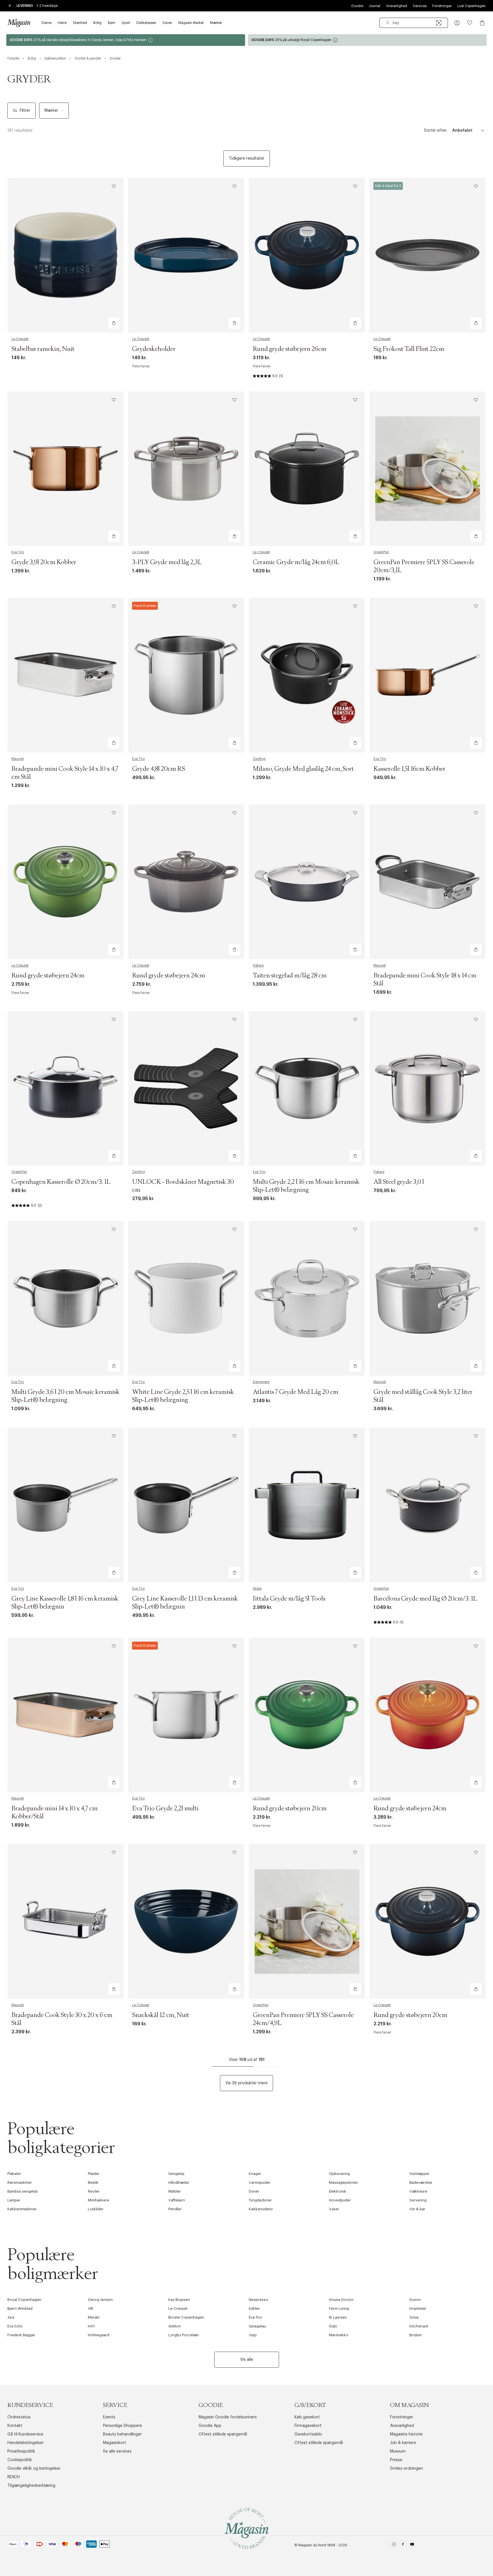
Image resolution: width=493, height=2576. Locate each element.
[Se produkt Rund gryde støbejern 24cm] (65, 882)
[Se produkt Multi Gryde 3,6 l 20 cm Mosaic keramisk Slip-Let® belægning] (65, 1298)
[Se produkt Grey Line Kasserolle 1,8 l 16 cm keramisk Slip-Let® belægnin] (65, 1505)
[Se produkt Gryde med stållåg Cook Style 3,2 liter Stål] (428, 1298)
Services (420, 6)
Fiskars (258, 965)
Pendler (175, 2209)
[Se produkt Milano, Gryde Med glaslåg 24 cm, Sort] (307, 675)
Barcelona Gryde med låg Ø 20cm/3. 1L (425, 1599)
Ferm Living (339, 2308)
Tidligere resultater (247, 158)
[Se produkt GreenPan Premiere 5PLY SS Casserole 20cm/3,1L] (428, 469)
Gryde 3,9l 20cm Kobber (44, 562)
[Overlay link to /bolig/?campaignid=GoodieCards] (126, 40)
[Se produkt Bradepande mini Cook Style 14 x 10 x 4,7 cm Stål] (65, 675)
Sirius (414, 2317)
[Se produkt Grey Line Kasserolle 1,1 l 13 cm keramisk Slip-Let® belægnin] (186, 1505)
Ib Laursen (338, 2317)
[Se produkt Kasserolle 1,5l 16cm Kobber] (428, 675)
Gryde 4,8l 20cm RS (158, 769)
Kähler (254, 2308)
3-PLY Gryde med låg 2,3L (167, 562)
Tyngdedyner (260, 2200)
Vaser (334, 2209)
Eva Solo (15, 2326)
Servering (418, 2200)
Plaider (94, 2174)
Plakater (14, 2174)
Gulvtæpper (420, 2174)
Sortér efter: (436, 131)
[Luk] (336, 1317)
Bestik (93, 2182)
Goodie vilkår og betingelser (34, 2469)
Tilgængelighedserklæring (31, 2486)
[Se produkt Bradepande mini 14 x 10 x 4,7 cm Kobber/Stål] (65, 1715)
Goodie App (210, 2426)
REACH (14, 2477)
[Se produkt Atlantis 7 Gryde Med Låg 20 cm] (307, 1298)
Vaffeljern (177, 2200)
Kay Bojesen (179, 2300)
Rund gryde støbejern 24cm (48, 976)
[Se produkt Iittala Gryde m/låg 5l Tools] (307, 1505)
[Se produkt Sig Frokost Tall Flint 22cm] (428, 255)
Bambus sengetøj (23, 2191)
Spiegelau (257, 2326)
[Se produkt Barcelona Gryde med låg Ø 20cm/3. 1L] (428, 1505)
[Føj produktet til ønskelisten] (114, 186)
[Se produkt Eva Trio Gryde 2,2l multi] (186, 1715)
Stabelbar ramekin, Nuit (43, 349)
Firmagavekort (308, 2426)
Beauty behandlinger (122, 2434)
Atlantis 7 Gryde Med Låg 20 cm (296, 1392)
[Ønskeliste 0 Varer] (470, 23)
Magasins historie (406, 2434)
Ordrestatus (19, 2417)
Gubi (333, 2326)
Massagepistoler (344, 2182)
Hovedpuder (340, 2200)
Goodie (357, 6)
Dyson (415, 2300)
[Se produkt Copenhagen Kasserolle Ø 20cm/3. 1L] (65, 1088)
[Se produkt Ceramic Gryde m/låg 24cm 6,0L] (307, 469)
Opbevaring (339, 2174)
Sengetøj (176, 2174)
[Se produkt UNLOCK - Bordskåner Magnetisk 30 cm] (186, 1088)
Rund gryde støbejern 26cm (290, 349)
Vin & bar (417, 2209)
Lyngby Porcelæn (184, 2335)
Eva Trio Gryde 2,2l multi (165, 1809)
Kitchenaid (419, 2326)
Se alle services (117, 2451)
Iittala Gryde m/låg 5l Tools (289, 1599)
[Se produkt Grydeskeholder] (186, 255)
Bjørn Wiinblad (20, 2308)
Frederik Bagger (21, 2335)
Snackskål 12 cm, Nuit (161, 2015)
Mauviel (18, 759)
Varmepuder (260, 2182)
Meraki (94, 2317)
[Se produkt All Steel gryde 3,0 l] (428, 1088)
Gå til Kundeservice (25, 2434)
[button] (457, 23)
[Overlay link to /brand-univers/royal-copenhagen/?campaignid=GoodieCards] (367, 40)
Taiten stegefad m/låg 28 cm (290, 976)
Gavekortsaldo (308, 2434)
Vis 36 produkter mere (246, 2083)
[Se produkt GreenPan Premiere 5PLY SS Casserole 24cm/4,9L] (307, 1921)
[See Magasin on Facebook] (403, 2545)
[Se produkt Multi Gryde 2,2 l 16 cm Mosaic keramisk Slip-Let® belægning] (307, 1088)
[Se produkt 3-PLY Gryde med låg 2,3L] (186, 469)
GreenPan (381, 552)
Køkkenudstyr (261, 2209)
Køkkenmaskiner (22, 2209)
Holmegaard (99, 2335)
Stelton (175, 2326)
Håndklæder (179, 2182)
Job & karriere (403, 2443)
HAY (91, 2326)
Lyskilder (96, 2209)
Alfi (91, 2308)
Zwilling (259, 759)
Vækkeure (418, 2191)
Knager (255, 2174)
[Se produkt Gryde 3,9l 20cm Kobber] (65, 469)
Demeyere (261, 1382)
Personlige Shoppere (123, 2426)
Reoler (94, 2191)
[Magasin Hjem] (19, 23)
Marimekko (339, 2335)
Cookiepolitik (20, 2460)
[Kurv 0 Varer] (482, 23)
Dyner (254, 2191)
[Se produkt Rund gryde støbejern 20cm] (307, 1715)
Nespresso (258, 2300)
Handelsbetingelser (26, 2443)
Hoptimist (418, 2308)
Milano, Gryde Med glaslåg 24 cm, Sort (303, 769)
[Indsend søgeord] (388, 23)
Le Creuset (20, 339)
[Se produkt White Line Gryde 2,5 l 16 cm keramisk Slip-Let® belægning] (186, 1298)
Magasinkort (115, 2443)
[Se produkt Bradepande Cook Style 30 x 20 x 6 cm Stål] (65, 1921)
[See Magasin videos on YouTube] (412, 2545)
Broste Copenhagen (186, 2317)
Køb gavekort (307, 2417)
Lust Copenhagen (471, 6)
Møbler (175, 2191)
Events (109, 2417)
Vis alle (247, 2360)
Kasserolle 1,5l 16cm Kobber (409, 769)
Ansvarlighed (397, 6)
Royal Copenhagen (24, 2300)
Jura (11, 2317)
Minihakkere (99, 2200)
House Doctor (341, 2300)
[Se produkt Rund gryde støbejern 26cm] (307, 255)
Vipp (253, 2335)
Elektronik (338, 2191)
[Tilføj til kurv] (114, 323)
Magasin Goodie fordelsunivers (228, 2417)
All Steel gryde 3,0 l (399, 1182)
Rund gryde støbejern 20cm (290, 1809)
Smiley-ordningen (406, 2469)
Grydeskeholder (154, 349)
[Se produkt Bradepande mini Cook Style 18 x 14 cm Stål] (428, 882)
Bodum (416, 2335)
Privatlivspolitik (21, 2451)
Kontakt (15, 2426)
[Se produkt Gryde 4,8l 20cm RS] (186, 675)
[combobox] (414, 23)
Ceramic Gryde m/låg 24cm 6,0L (296, 562)
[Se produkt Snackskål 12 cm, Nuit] (186, 1921)
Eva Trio (18, 552)
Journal (375, 6)
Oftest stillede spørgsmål (223, 2434)
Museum (398, 2451)
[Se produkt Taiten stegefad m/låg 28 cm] (307, 882)
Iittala (257, 1589)
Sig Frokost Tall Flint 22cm (409, 349)
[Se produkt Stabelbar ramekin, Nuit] (65, 255)
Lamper (14, 2200)
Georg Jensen (100, 2300)
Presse (396, 2460)
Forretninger (442, 6)
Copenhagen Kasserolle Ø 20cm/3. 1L (61, 1182)
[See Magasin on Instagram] (394, 2545)
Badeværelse (421, 2182)
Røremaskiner (20, 2182)
